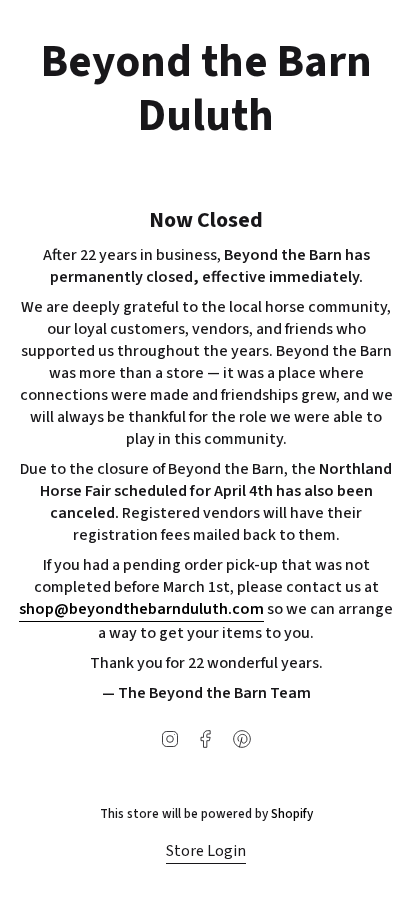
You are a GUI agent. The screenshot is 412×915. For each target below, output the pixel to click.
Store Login (206, 851)
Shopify (292, 813)
